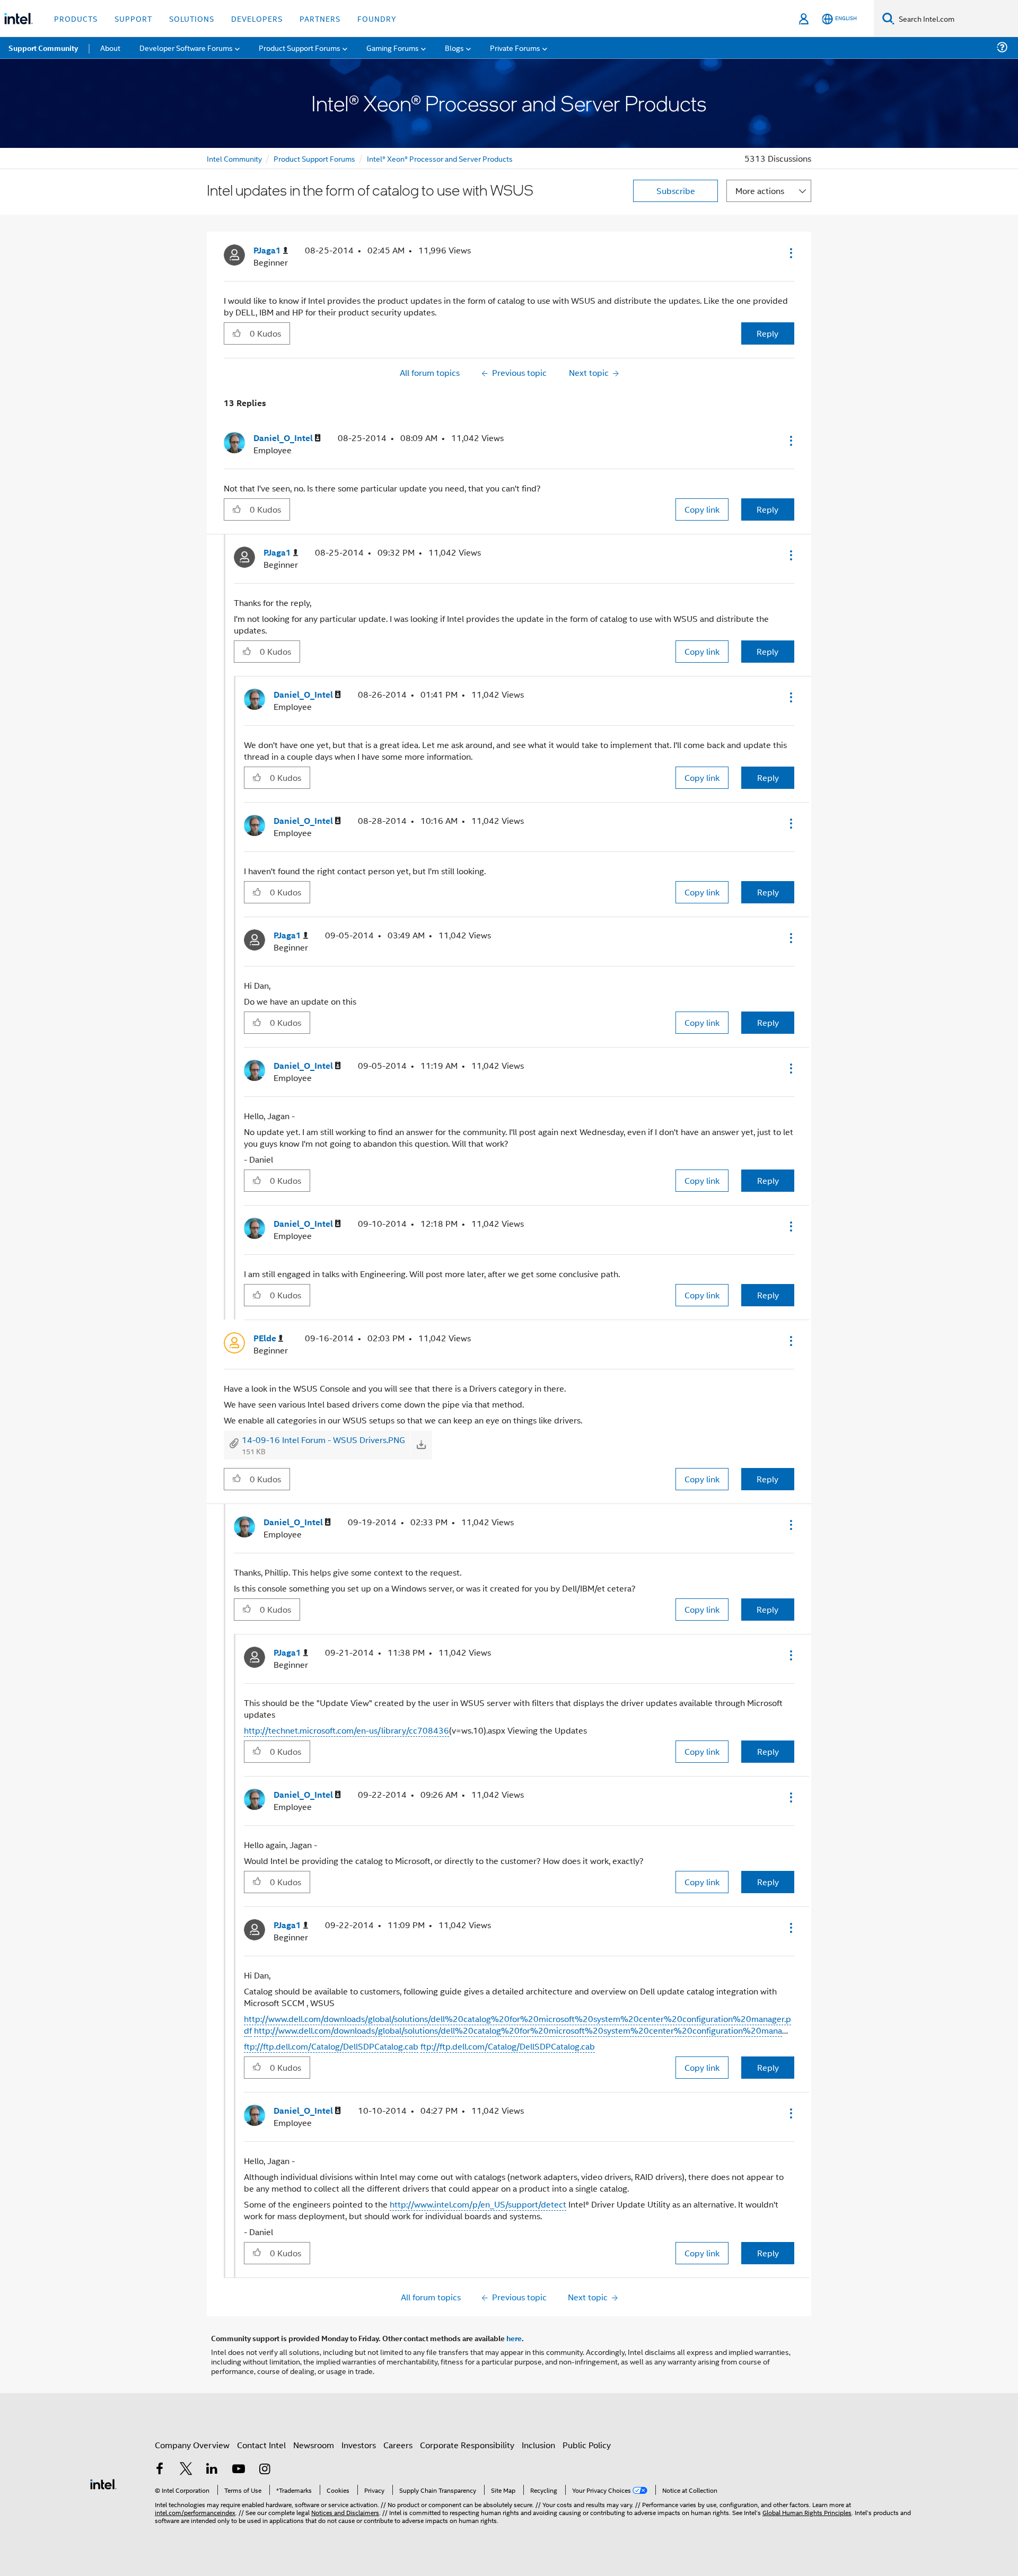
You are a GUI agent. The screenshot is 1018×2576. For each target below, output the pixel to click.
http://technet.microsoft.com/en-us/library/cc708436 (346, 1730)
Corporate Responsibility (467, 2445)
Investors (359, 2445)
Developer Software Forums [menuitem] (186, 47)
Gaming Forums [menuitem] (393, 47)
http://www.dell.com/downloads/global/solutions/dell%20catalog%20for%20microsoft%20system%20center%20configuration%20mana (518, 2030)
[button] (790, 253)
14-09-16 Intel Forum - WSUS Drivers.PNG (323, 1440)
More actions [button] (760, 191)
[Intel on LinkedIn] (212, 2470)
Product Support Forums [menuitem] (300, 47)
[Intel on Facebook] (160, 2470)
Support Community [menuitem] (43, 48)
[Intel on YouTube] (239, 2470)
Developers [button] (257, 18)
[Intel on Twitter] (186, 2470)
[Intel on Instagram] (265, 2470)
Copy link (702, 509)
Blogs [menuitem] (454, 47)
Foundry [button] (377, 18)
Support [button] (133, 18)
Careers (398, 2445)
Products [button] (76, 18)
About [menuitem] (110, 47)
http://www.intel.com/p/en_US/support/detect (478, 2204)
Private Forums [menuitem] (515, 47)
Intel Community (234, 158)
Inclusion (538, 2445)
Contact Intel (261, 2445)
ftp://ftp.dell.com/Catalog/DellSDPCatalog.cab (331, 2046)
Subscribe (676, 191)
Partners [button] (320, 18)
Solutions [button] (192, 18)
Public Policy (587, 2445)
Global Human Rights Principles (807, 2512)
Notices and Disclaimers (345, 2512)
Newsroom (314, 2445)
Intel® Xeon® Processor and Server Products (440, 158)
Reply (767, 333)
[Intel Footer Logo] (103, 2483)
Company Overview (192, 2445)
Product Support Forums (314, 158)
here (514, 2338)
